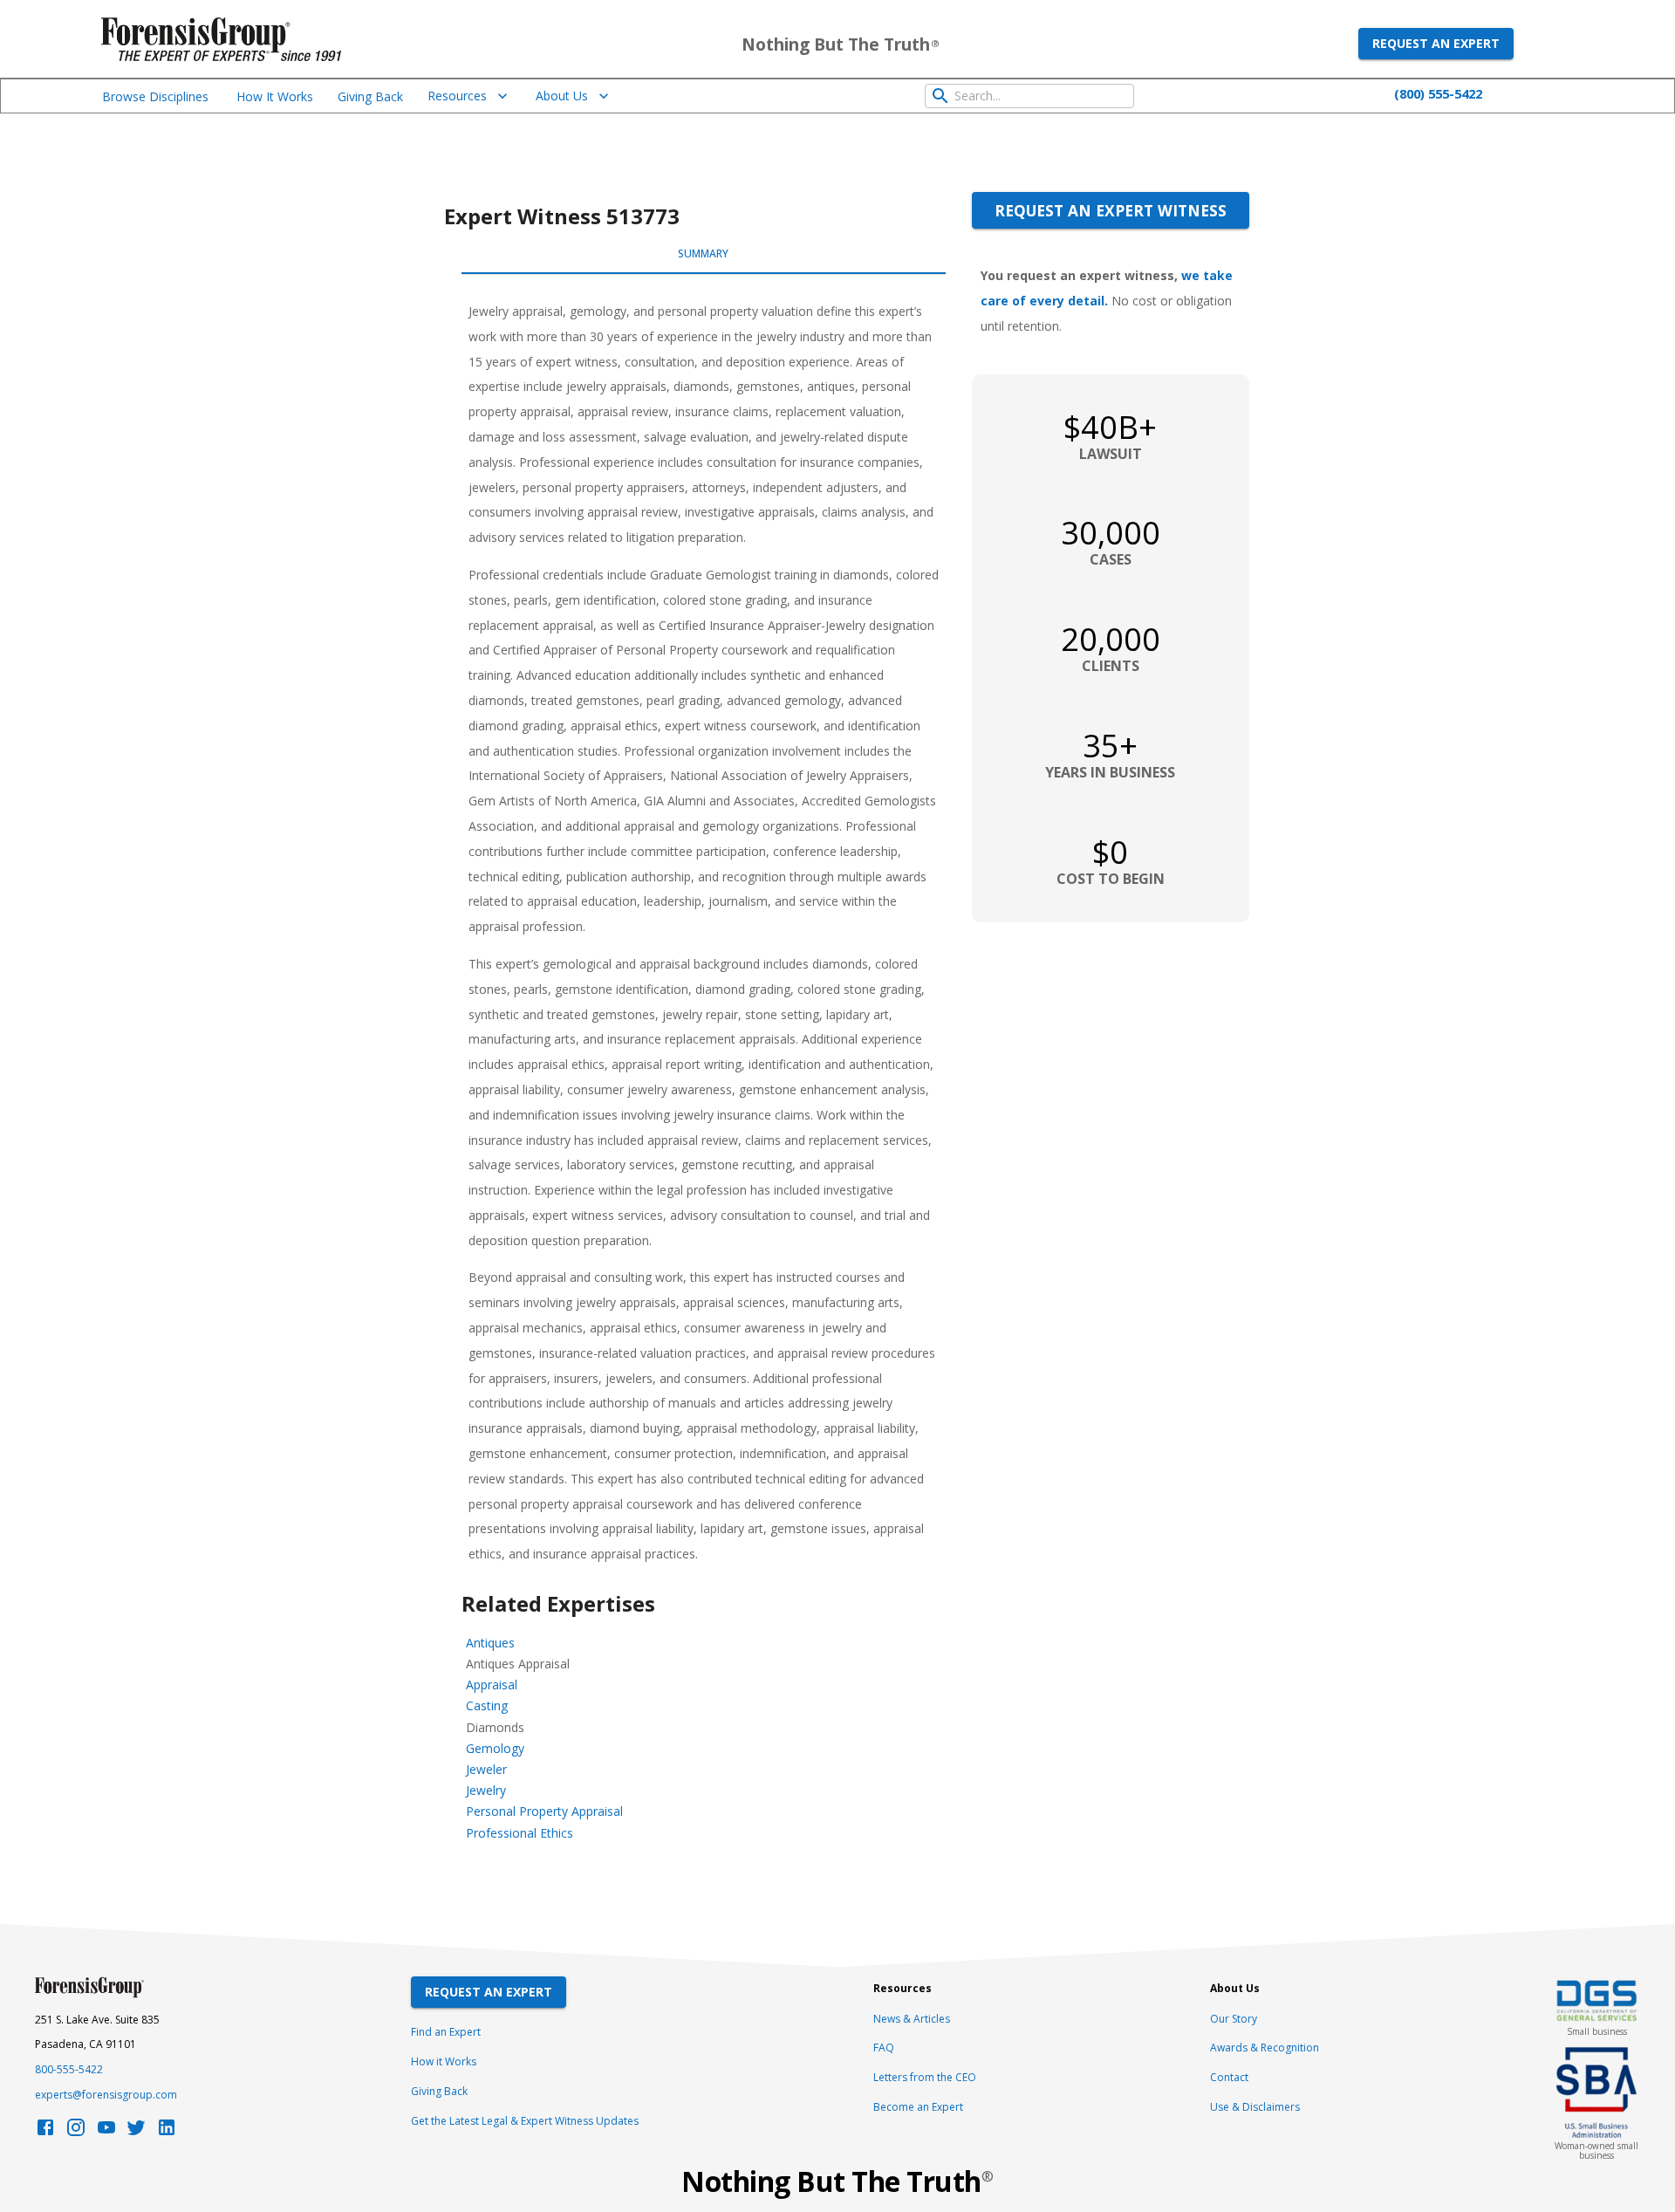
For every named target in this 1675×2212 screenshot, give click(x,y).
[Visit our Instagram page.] (76, 2132)
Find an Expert (446, 2032)
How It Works (275, 96)
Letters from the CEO (925, 2077)
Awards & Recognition (1265, 2048)
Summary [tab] (703, 253)
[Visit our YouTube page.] (106, 2132)
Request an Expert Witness (1111, 210)
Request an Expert (1436, 43)
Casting (487, 1705)
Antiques (490, 1643)
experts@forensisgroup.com (106, 2095)
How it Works (444, 2061)
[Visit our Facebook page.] (45, 2132)
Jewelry (486, 1790)
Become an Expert (918, 2107)
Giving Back (370, 96)
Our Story (1234, 2019)
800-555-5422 (69, 2069)
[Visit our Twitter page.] (136, 2132)
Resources (457, 96)
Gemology (495, 1748)
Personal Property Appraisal (544, 1811)
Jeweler (486, 1769)
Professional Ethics (520, 1833)
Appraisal (492, 1685)
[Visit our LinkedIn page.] (167, 2132)
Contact (1229, 2077)
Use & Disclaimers (1255, 2107)
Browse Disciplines (155, 96)
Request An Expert (489, 1992)
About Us (562, 96)
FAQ (884, 2048)
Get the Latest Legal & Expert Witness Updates (525, 2121)
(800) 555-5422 (1438, 93)
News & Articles (912, 2019)
